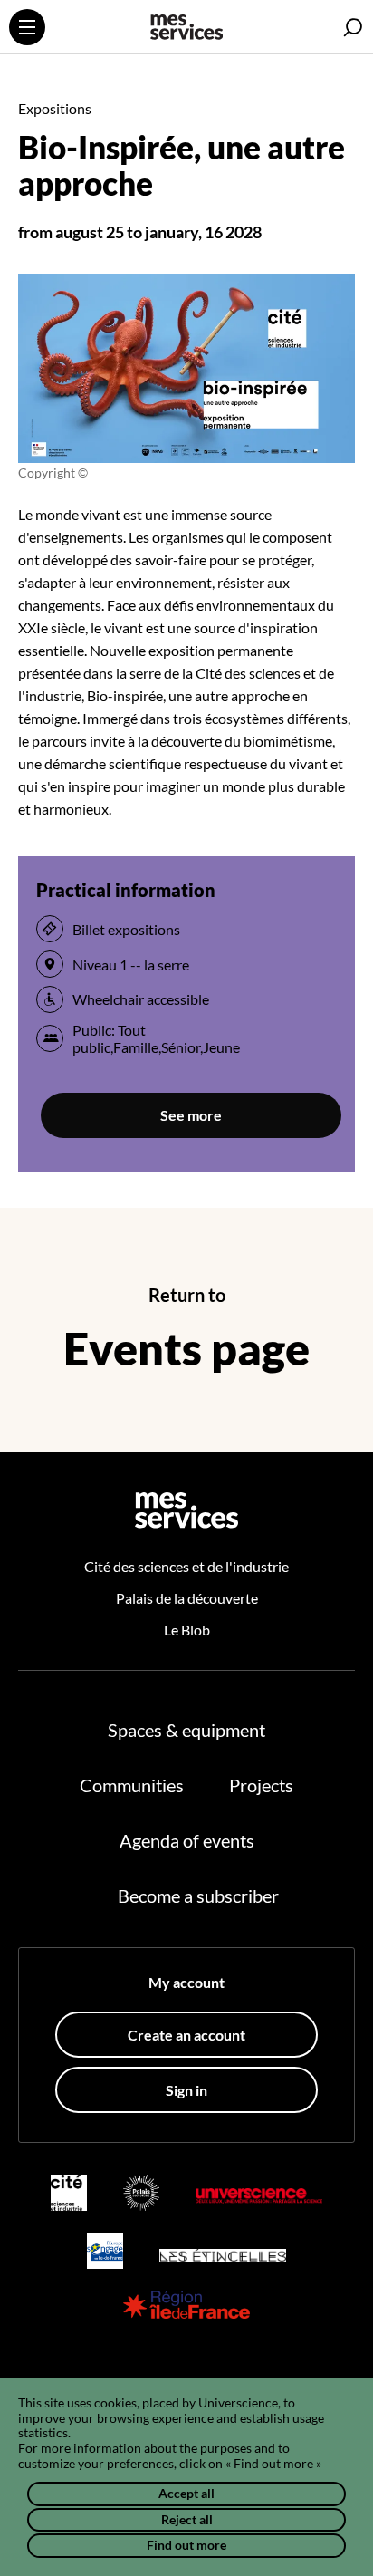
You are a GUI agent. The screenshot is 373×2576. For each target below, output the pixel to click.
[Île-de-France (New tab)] (186, 2305)
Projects (261, 1785)
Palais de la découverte (187, 1598)
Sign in (186, 2090)
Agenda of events (187, 1840)
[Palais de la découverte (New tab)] (141, 2193)
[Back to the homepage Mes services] (186, 29)
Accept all (186, 2493)
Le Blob (187, 1630)
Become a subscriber (198, 1896)
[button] (353, 28)
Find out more (186, 2545)
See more (191, 1115)
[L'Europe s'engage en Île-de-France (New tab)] (105, 2251)
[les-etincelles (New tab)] (223, 2250)
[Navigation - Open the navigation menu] (27, 27)
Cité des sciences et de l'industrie (186, 1566)
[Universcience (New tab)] (259, 2192)
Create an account (186, 2035)
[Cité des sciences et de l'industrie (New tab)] (69, 2193)
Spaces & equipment (186, 1730)
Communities (132, 1785)
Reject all (187, 2519)
